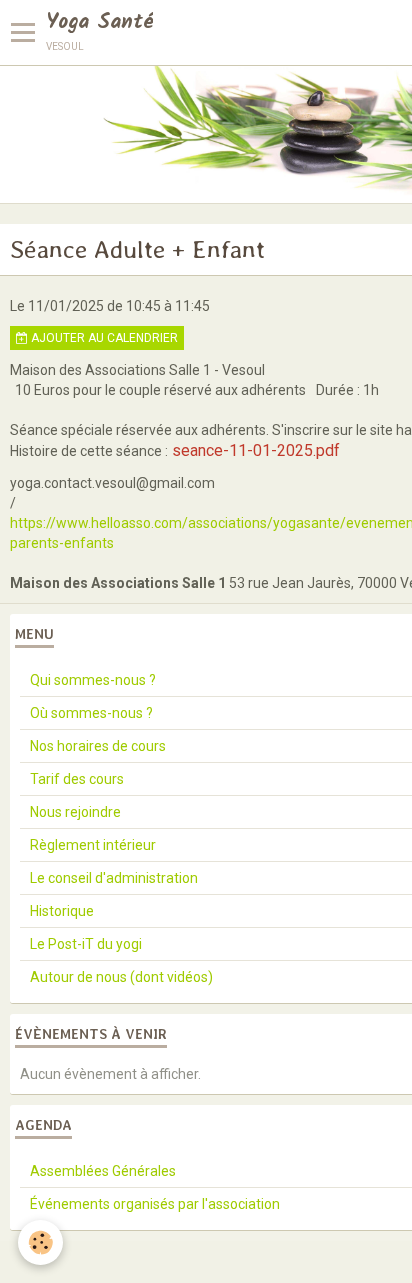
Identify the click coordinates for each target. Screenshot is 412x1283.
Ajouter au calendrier (103, 338)
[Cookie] (40, 1242)
